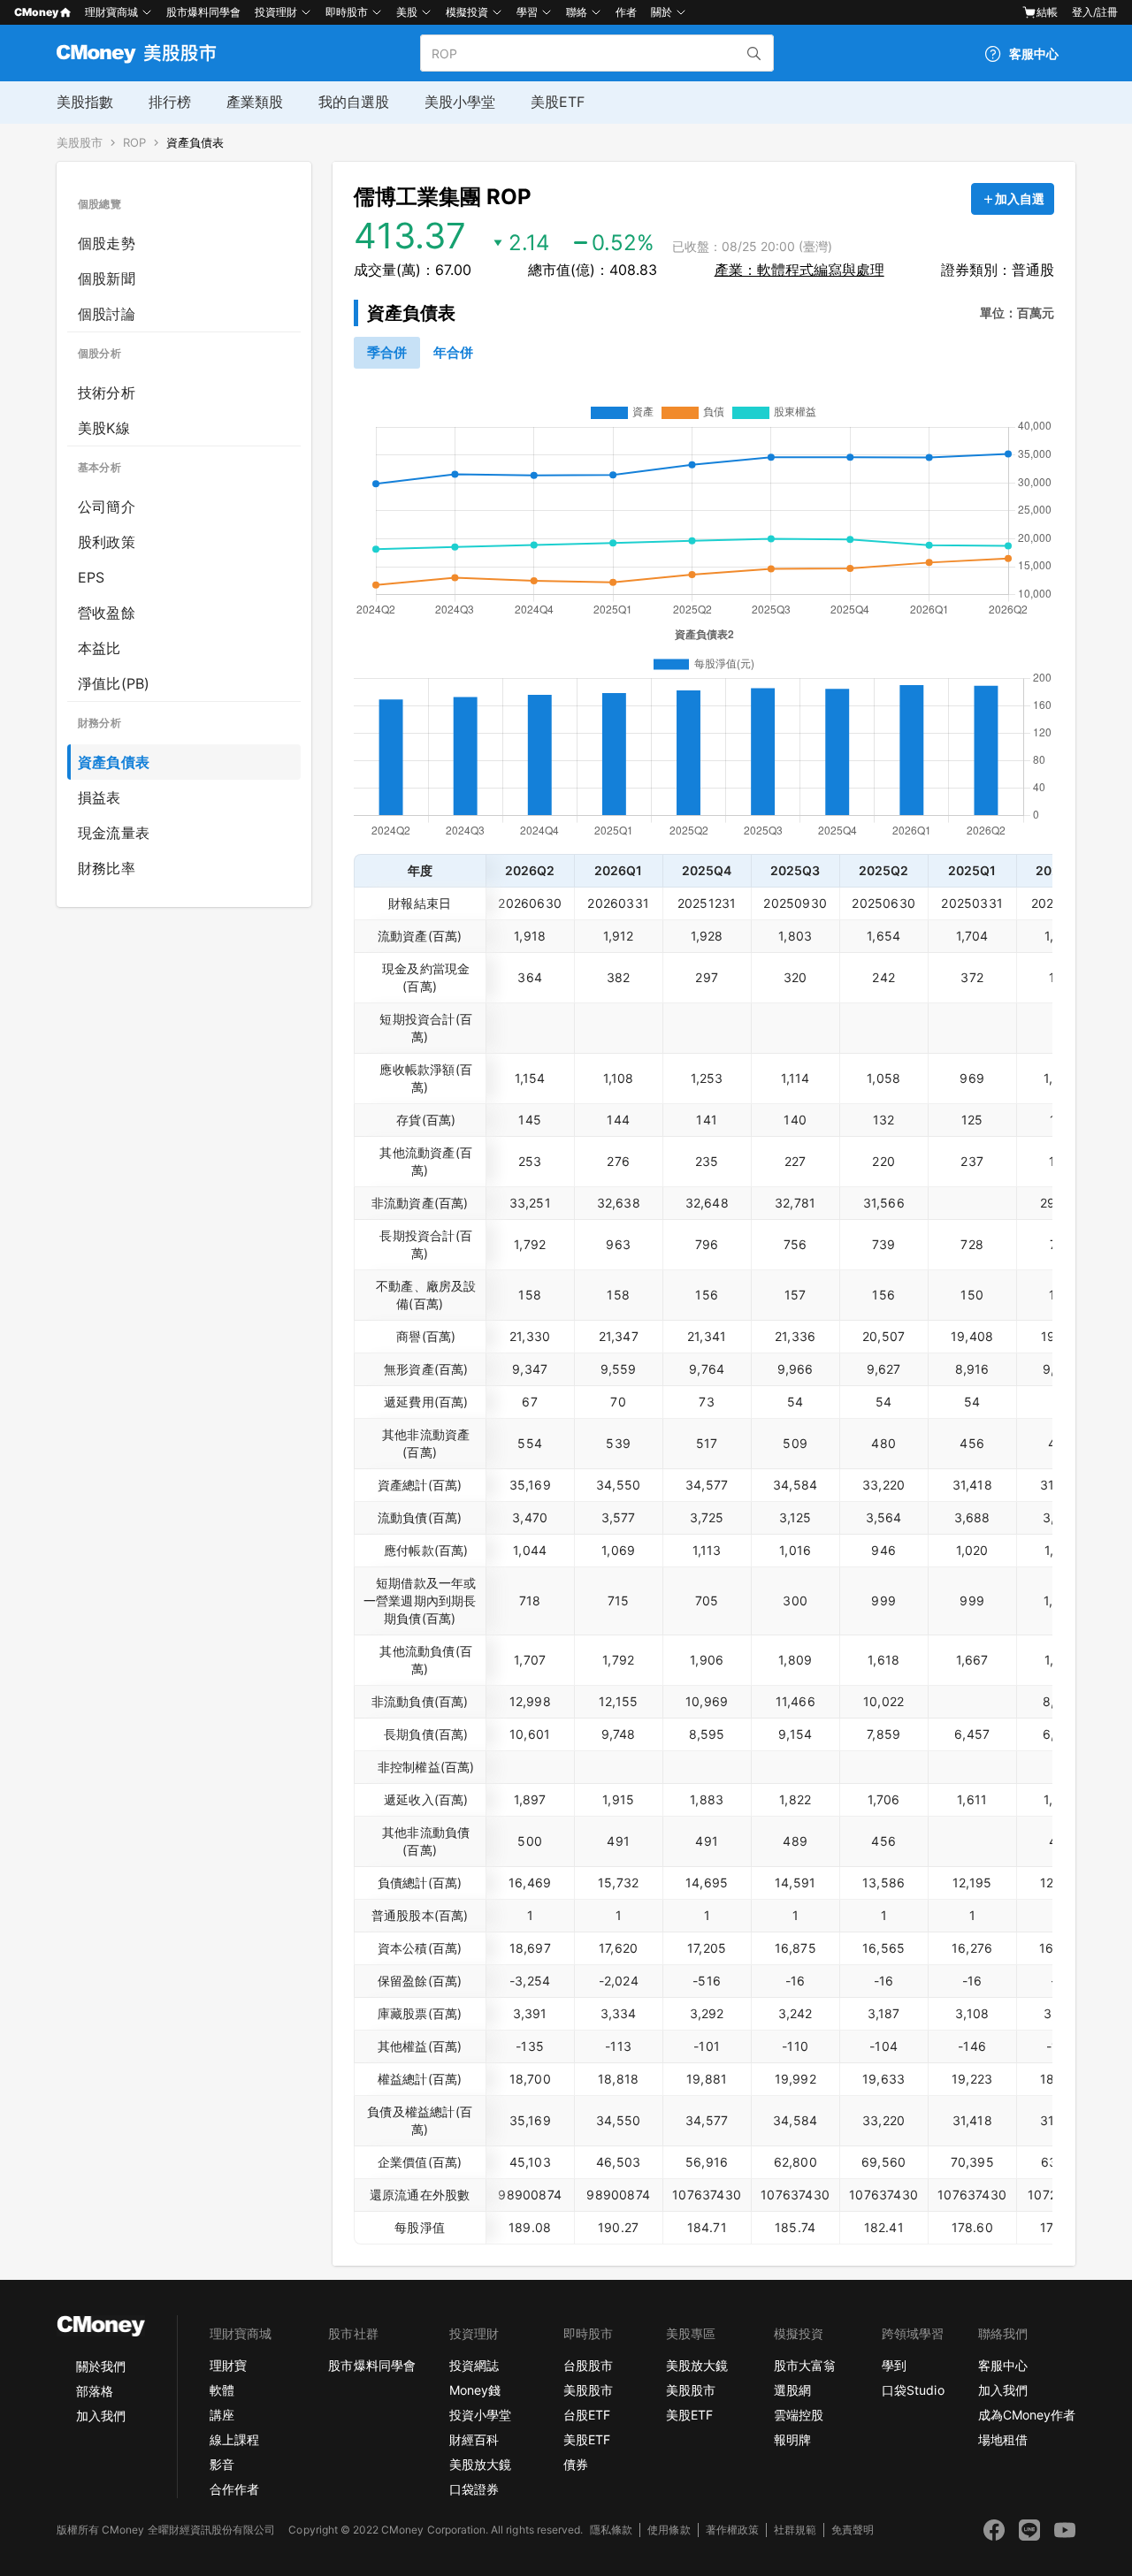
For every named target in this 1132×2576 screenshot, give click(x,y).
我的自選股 (354, 102)
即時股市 (347, 12)
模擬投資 (467, 12)
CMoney (36, 12)
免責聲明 (853, 2530)
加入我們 (101, 2416)
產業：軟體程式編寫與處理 (799, 270)
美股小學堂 (460, 102)
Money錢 (475, 2390)
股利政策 (107, 542)
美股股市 (80, 143)
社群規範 (795, 2530)
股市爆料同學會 (203, 12)
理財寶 (228, 2365)
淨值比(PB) (114, 683)
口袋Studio (913, 2390)
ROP (134, 143)
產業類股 (255, 102)
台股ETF (587, 2415)
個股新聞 (107, 278)
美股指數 (85, 102)
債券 (576, 2464)
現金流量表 (114, 833)
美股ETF (558, 102)
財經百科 (474, 2439)
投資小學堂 (480, 2415)
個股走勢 (107, 243)
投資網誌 (474, 2365)
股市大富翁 (805, 2365)
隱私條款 (611, 2530)
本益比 (99, 648)
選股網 (792, 2390)
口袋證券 (474, 2489)
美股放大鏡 (480, 2464)
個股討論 (107, 314)
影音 (222, 2464)
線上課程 (234, 2439)
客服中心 (1003, 2365)
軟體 (222, 2390)
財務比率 (107, 868)
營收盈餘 (107, 613)
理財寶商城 (111, 12)
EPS (92, 577)
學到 (894, 2365)
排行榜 (170, 102)
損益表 (99, 797)
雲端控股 (799, 2415)
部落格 (95, 2391)
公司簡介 (107, 507)
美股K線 (104, 428)
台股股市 (588, 2365)
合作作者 (234, 2489)
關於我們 (101, 2366)
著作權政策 (732, 2530)
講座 (222, 2415)
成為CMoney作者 (1027, 2415)
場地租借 (1003, 2439)
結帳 (1047, 12)
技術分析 (107, 392)
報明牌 (792, 2439)
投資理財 (276, 12)
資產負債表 (195, 143)
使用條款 (669, 2530)
